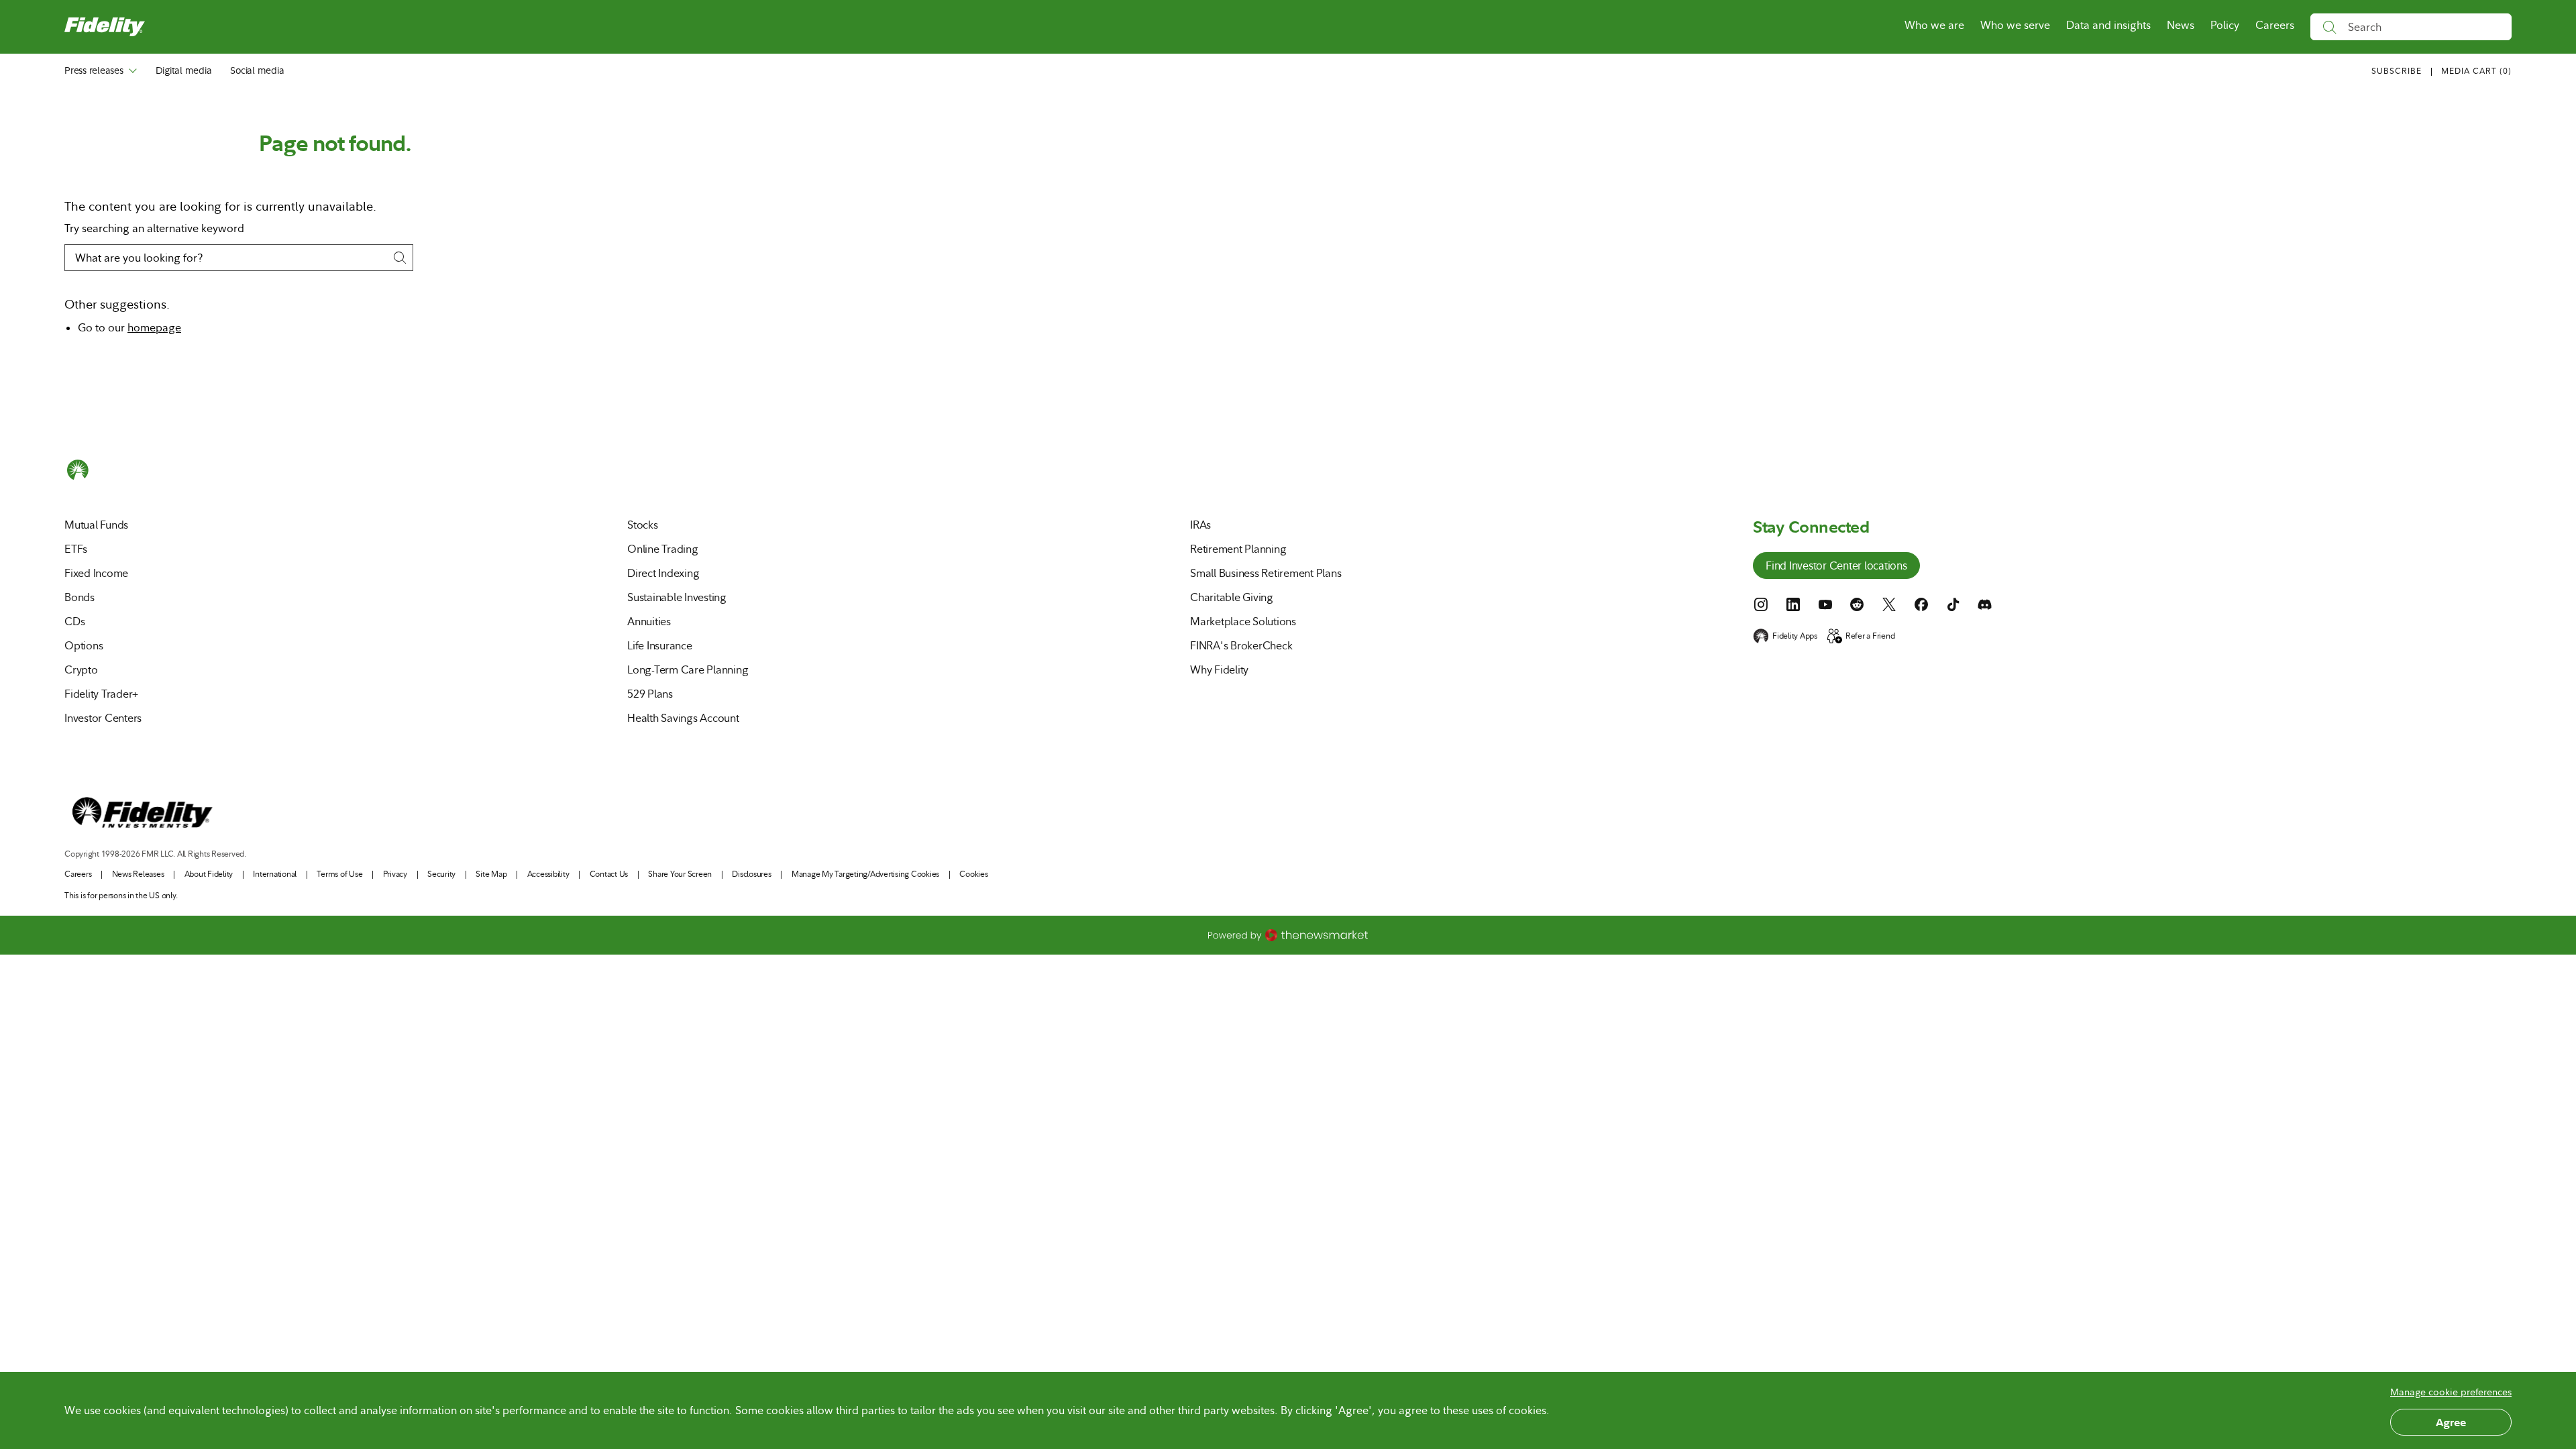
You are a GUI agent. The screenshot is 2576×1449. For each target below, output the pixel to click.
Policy (2225, 25)
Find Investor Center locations (1836, 567)
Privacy (395, 874)
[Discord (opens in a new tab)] (1985, 604)
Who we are (1934, 25)
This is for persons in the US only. (121, 896)
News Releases (138, 874)
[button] (2476, 72)
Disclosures (751, 874)
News (2181, 25)
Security (441, 874)
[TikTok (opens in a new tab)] (1953, 604)
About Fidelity (209, 874)
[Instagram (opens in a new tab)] (1761, 604)
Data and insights (2108, 25)
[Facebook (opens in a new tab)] (1921, 604)
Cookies (973, 874)
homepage (154, 328)
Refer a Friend (1870, 636)
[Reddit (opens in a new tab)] (1857, 604)
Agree (2451, 1422)
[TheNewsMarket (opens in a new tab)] (1288, 935)
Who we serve (2015, 25)
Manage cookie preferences (2451, 1392)
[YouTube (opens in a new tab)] (1825, 604)
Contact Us (609, 874)
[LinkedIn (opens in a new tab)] (1793, 604)
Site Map (491, 874)
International (275, 874)
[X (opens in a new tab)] (1889, 604)
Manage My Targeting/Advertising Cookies (865, 874)
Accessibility (548, 874)
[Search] (2329, 27)
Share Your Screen (680, 874)
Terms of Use (339, 874)
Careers (2275, 25)
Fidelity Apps (1795, 636)
